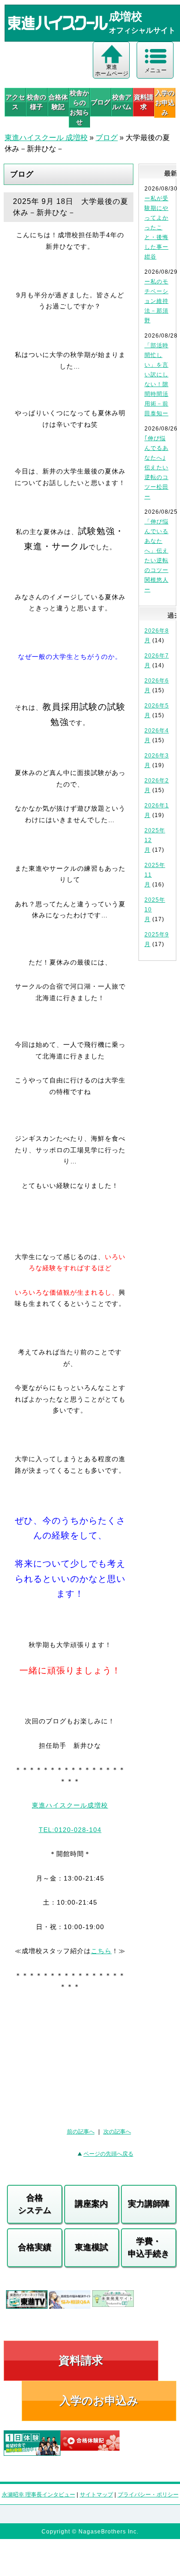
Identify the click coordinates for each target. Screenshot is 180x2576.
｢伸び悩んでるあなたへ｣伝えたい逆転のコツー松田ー (156, 467)
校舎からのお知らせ (79, 108)
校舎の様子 (36, 102)
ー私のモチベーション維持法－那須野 (156, 301)
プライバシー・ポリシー (148, 2495)
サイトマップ (96, 2495)
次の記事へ (117, 2132)
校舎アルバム (122, 102)
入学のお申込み (99, 2401)
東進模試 (91, 2247)
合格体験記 (58, 102)
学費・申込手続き (149, 2247)
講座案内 (91, 2204)
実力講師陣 (149, 2204)
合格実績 (35, 2247)
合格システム (35, 2204)
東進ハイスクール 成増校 (46, 138)
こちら (101, 1951)
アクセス (15, 102)
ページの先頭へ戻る (108, 2154)
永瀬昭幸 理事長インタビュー (39, 2495)
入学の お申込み (165, 103)
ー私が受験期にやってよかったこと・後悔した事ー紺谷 (156, 227)
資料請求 (144, 102)
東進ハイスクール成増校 (70, 1805)
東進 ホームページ (112, 70)
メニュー (156, 70)
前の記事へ (81, 2132)
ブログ (101, 102)
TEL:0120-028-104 (70, 1830)
